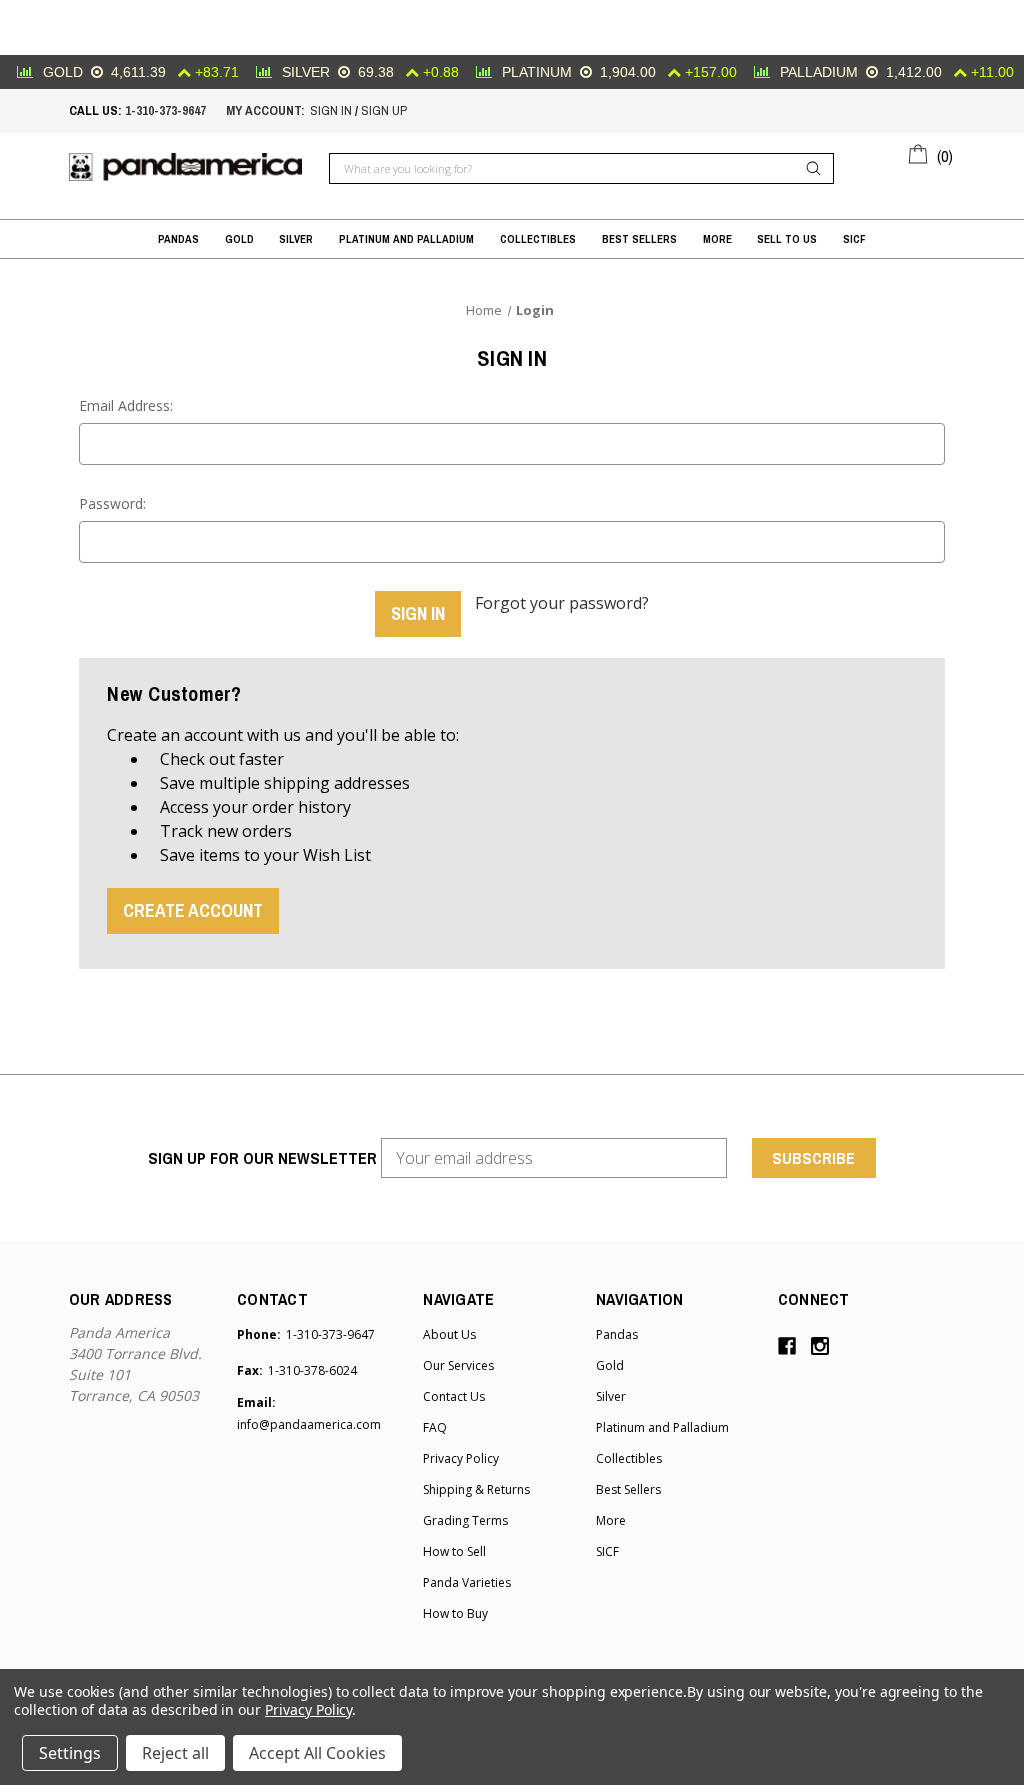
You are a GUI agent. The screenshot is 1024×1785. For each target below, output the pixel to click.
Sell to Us (787, 239)
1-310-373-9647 (165, 110)
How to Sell (454, 1551)
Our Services (458, 1365)
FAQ (435, 1427)
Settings (70, 1753)
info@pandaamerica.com (309, 1424)
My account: (265, 110)
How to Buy (455, 1613)
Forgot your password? (562, 603)
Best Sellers (639, 239)
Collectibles (538, 239)
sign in (331, 110)
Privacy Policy (461, 1458)
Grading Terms (465, 1520)
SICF (854, 239)
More (717, 239)
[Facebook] (787, 1346)
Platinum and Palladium (406, 239)
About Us (449, 1334)
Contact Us (454, 1396)
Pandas (178, 239)
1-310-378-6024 (312, 1370)
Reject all (175, 1753)
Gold (239, 239)
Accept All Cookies (317, 1753)
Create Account (193, 910)
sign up (384, 110)
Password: (112, 503)
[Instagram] (820, 1346)
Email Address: (126, 405)
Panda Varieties (467, 1582)
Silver (296, 239)
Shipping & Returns (476, 1489)
